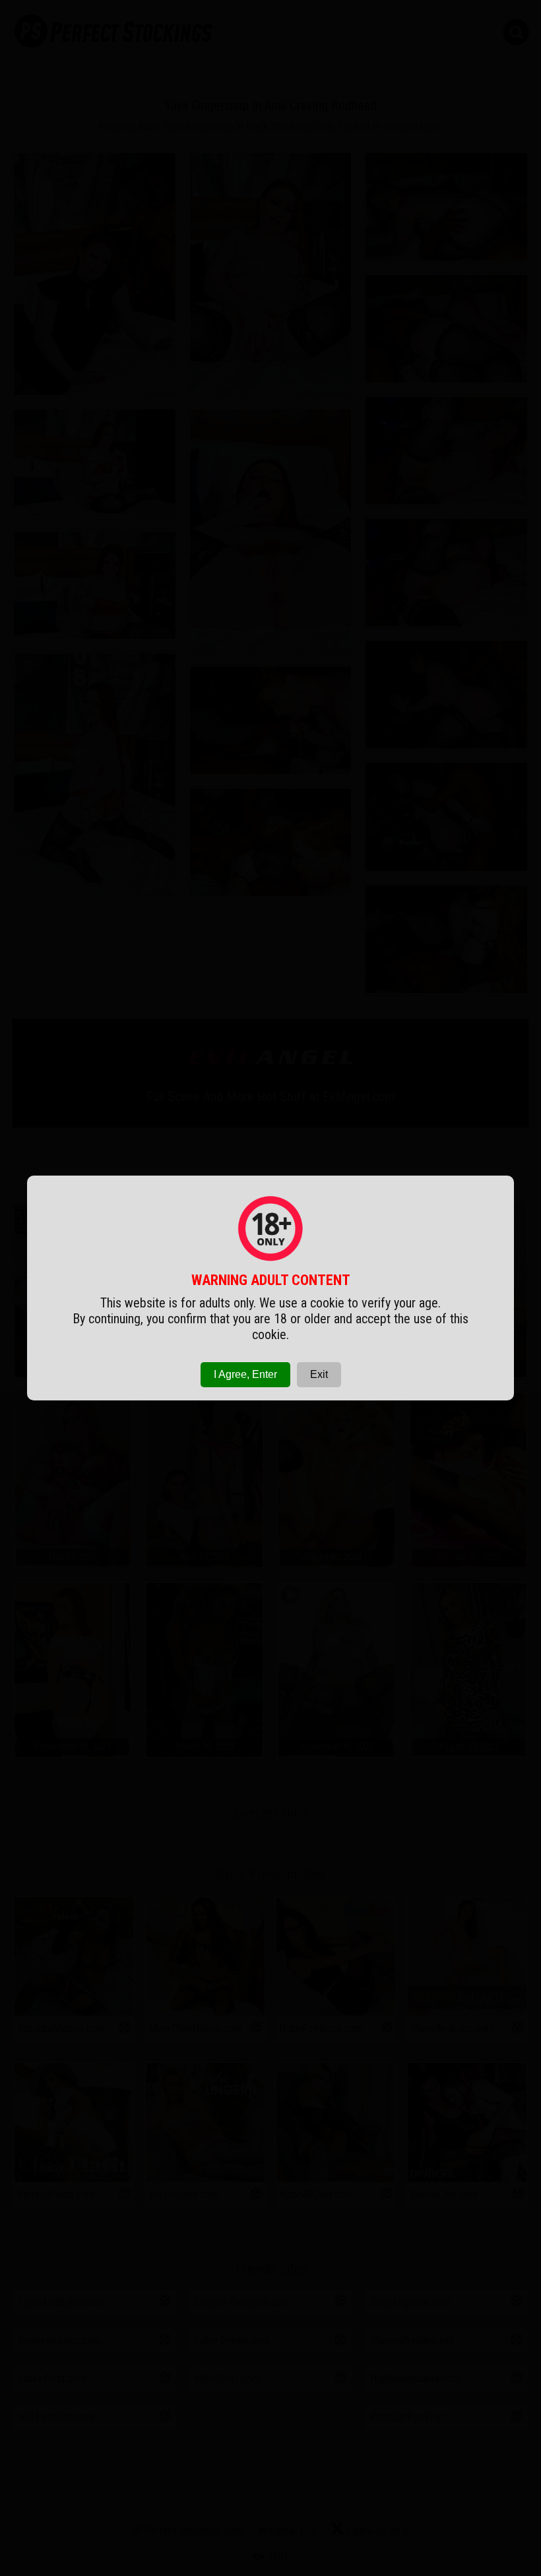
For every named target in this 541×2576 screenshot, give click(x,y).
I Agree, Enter (245, 1374)
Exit (319, 1374)
